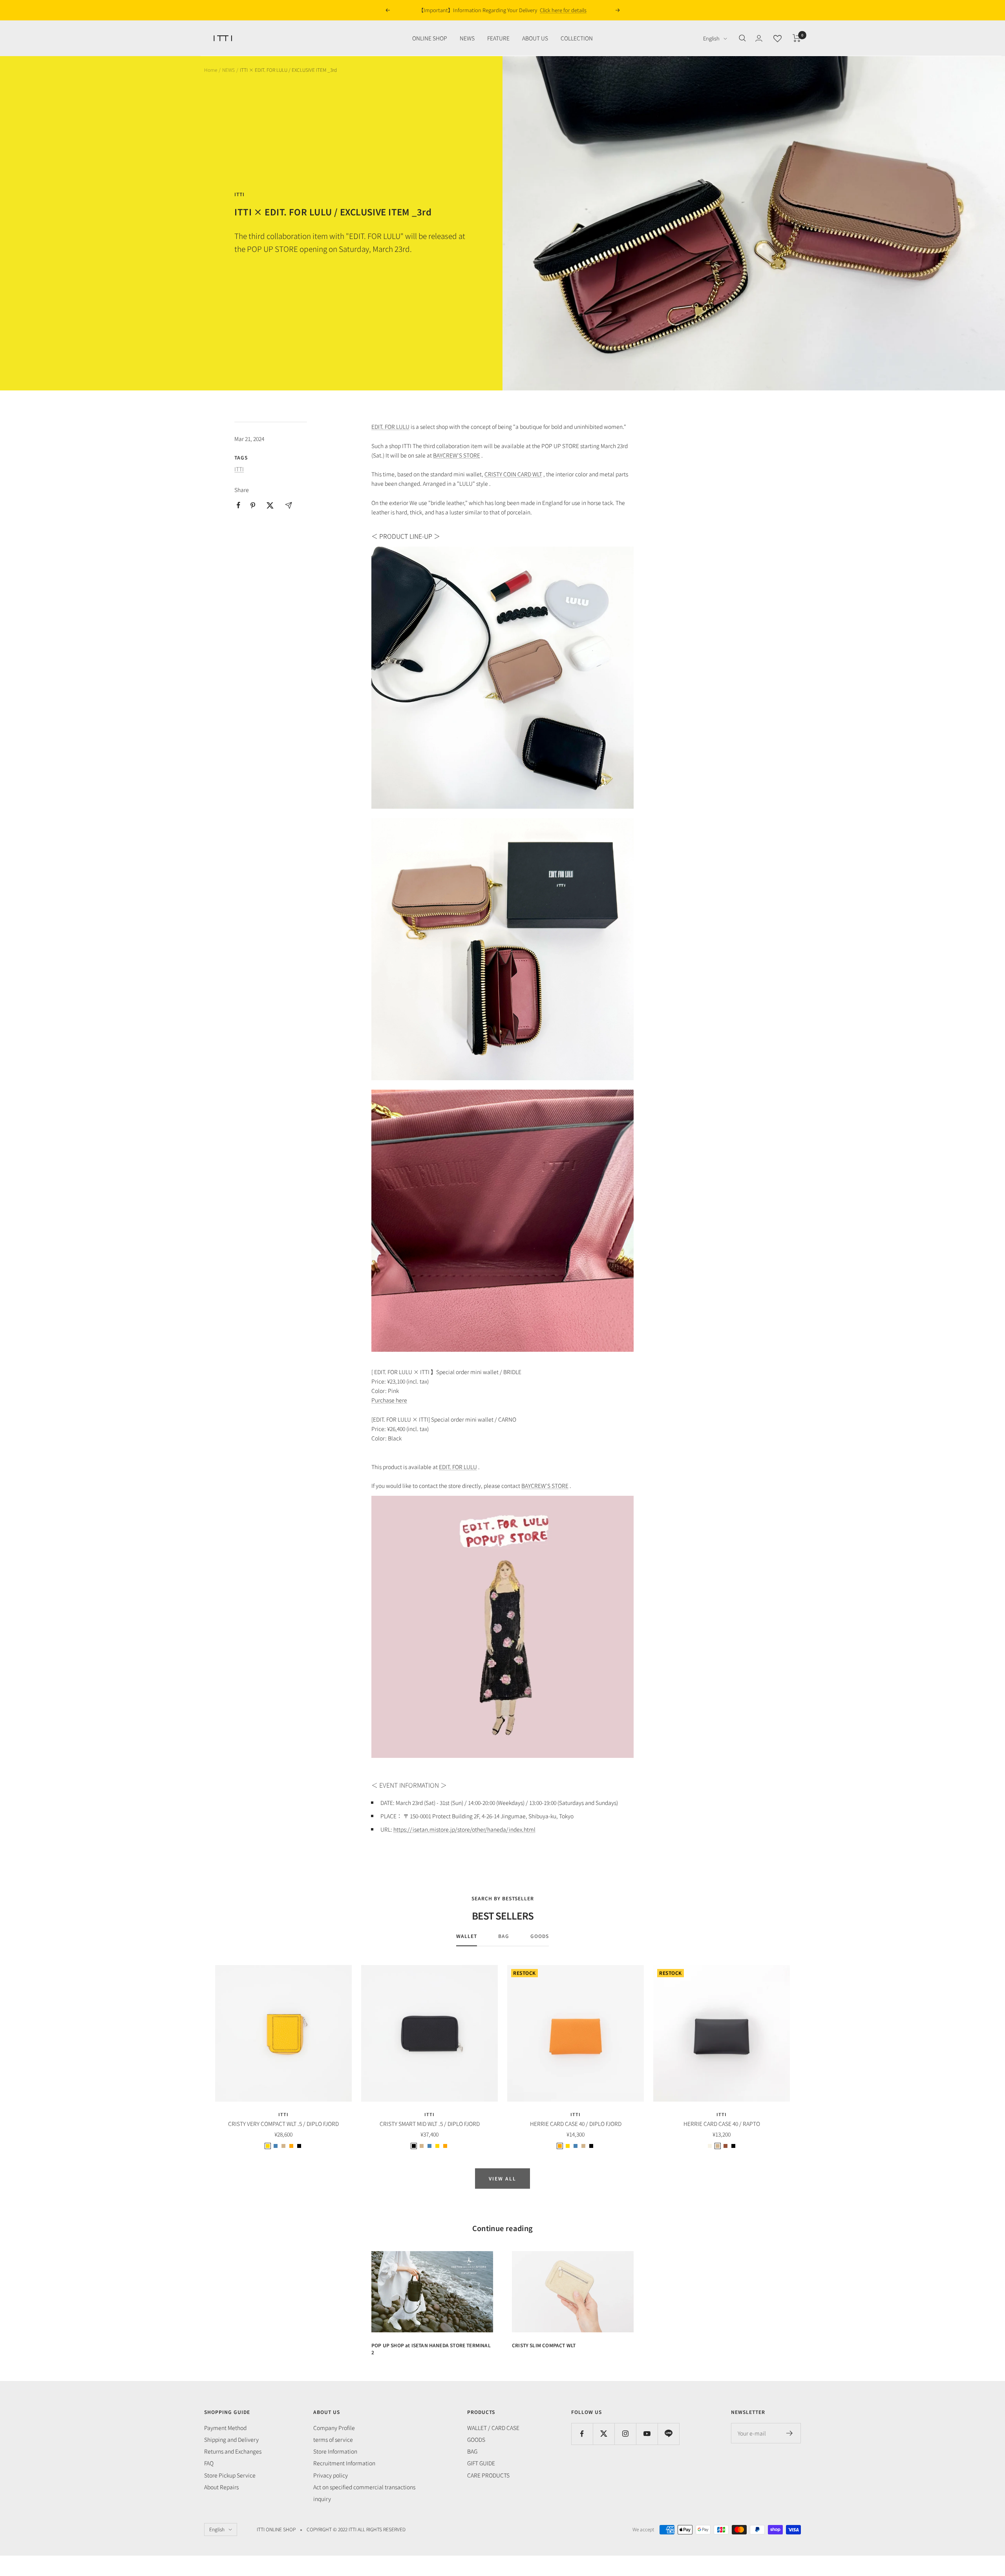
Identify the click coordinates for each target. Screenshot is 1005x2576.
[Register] (790, 2433)
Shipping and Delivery (231, 2439)
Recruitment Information (344, 2463)
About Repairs (221, 2487)
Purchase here (389, 1400)
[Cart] (797, 38)
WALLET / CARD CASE (493, 2428)
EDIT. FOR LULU (390, 427)
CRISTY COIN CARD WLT (513, 474)
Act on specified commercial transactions (364, 2487)
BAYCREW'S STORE (457, 455)
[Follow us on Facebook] (582, 2434)
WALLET (467, 1936)
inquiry (322, 2499)
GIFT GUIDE (481, 2463)
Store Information (335, 2451)
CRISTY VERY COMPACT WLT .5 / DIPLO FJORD (283, 2124)
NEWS (467, 38)
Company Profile (334, 2428)
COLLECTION (577, 38)
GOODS (540, 1936)
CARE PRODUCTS (488, 2475)
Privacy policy (331, 2475)
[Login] (759, 38)
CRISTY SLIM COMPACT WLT (544, 2345)
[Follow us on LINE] (668, 2434)
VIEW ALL (502, 2178)
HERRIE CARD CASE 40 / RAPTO (722, 2124)
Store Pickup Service (230, 2475)
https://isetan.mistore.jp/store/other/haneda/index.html (464, 1829)
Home (211, 70)
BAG (504, 1936)
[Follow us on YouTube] (647, 2434)
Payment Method (225, 2428)
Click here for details (556, 10)
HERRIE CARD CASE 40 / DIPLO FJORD (576, 2124)
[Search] (742, 38)
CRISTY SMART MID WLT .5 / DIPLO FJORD (430, 2124)
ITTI (239, 194)
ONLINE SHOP (430, 38)
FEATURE (498, 38)
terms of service (333, 2439)
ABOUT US (535, 38)
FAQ (209, 2463)
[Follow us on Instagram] (625, 2434)
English (711, 38)
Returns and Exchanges (233, 2451)
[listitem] (238, 505)
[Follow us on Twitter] (604, 2434)
